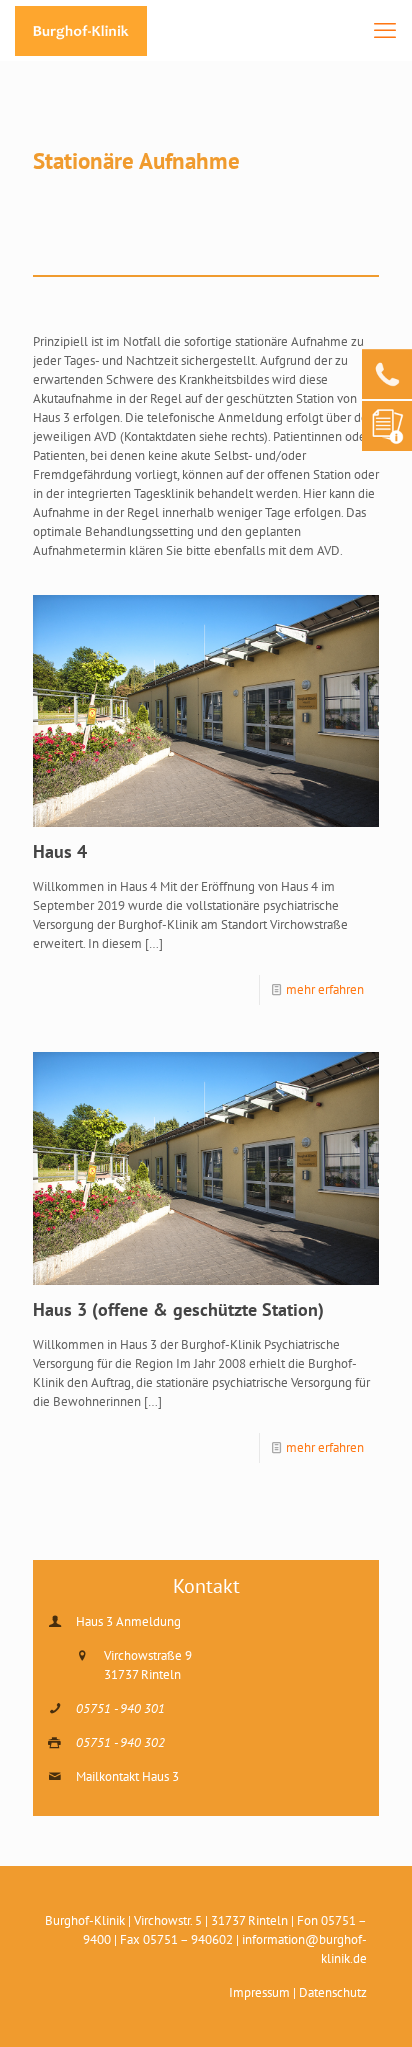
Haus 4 (60, 851)
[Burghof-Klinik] (81, 30)
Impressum (259, 1992)
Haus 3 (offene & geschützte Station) (178, 1309)
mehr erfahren (325, 989)
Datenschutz (333, 1992)
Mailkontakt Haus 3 (127, 1776)
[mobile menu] (385, 30)
